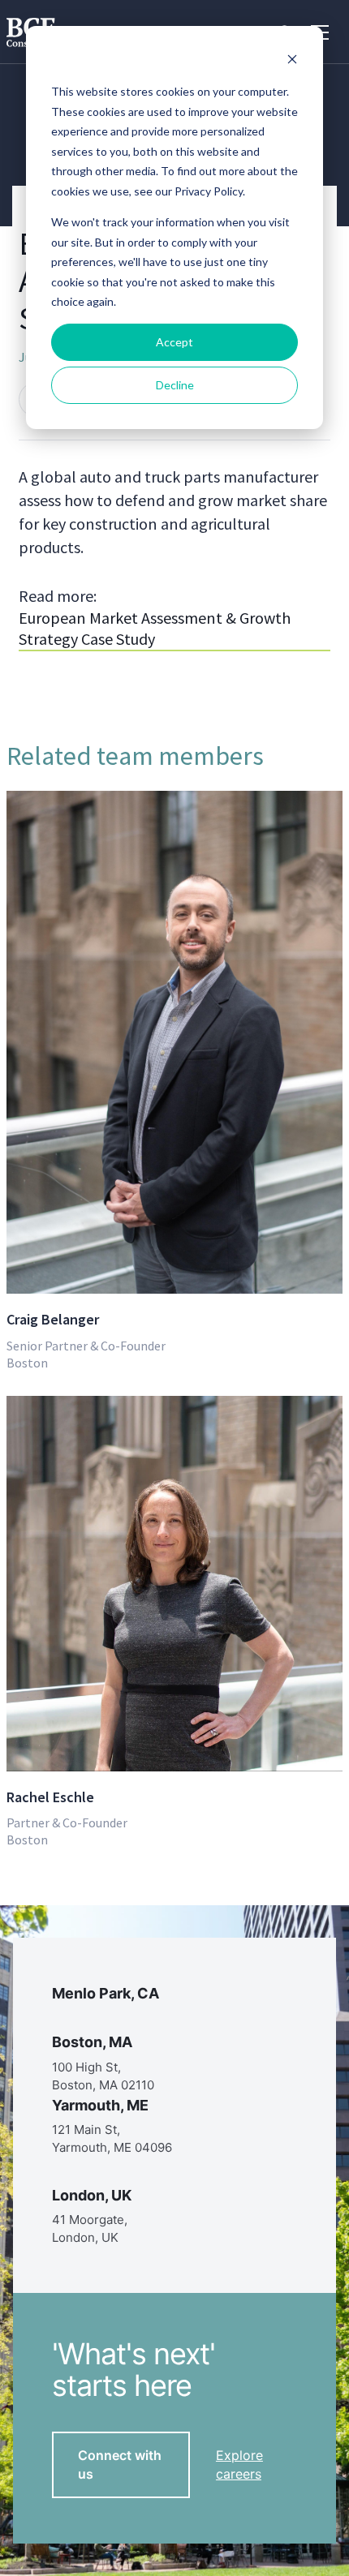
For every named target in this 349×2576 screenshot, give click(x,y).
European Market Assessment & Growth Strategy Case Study (155, 628)
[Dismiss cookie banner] (292, 61)
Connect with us (120, 2464)
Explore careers (239, 2464)
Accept (174, 342)
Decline (175, 385)
